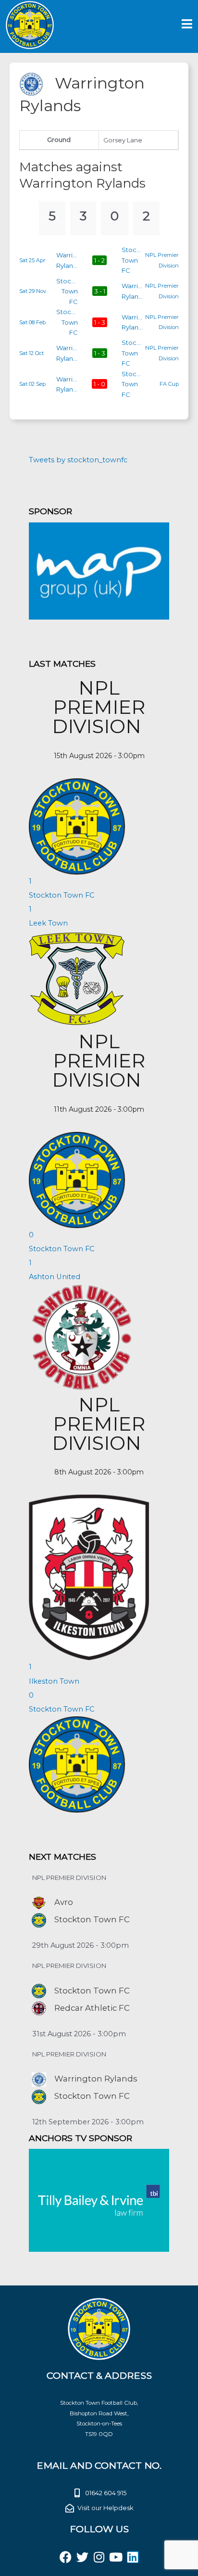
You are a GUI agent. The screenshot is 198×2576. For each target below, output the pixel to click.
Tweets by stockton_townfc (78, 460)
